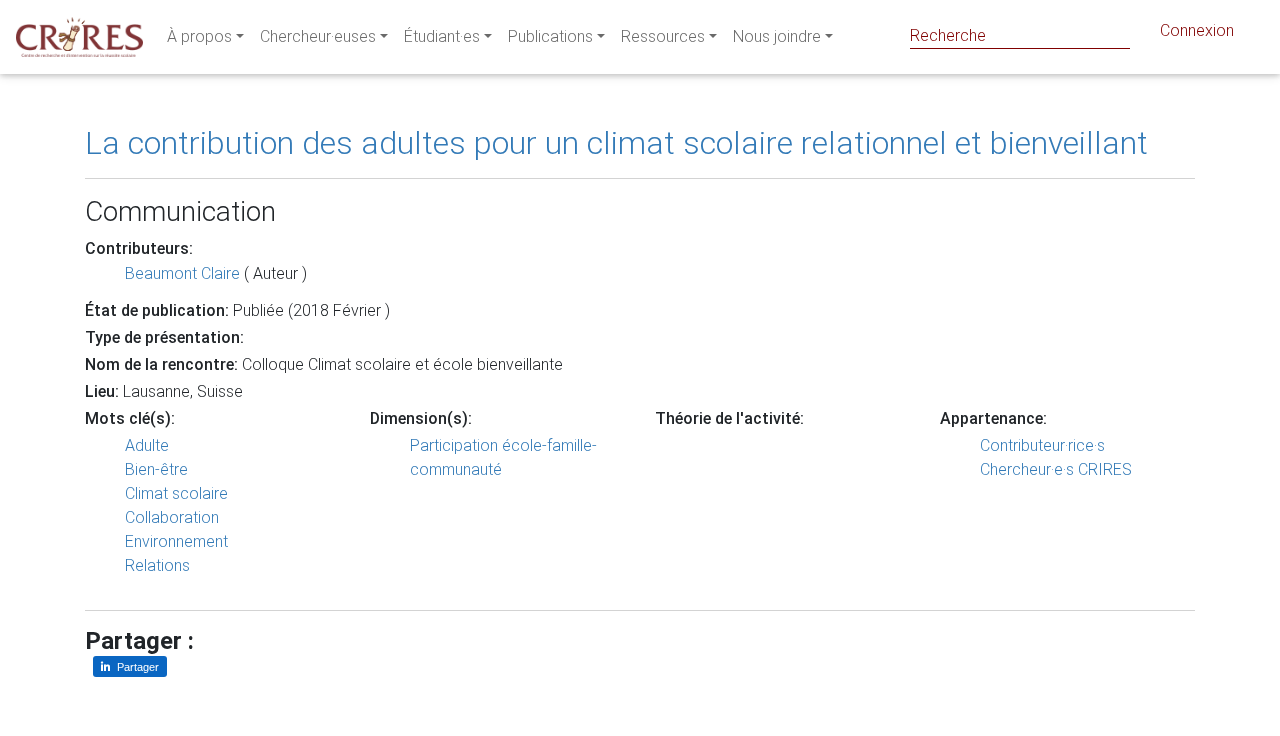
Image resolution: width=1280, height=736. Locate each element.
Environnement (176, 541)
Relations (157, 565)
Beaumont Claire (182, 273)
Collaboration (172, 517)
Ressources (663, 36)
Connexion (1197, 30)
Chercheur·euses (318, 36)
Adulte (147, 445)
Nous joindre (777, 36)
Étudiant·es (442, 36)
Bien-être (156, 469)
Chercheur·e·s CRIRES (1056, 469)
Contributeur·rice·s (1042, 445)
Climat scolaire (176, 493)
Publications (550, 36)
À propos (199, 36)
